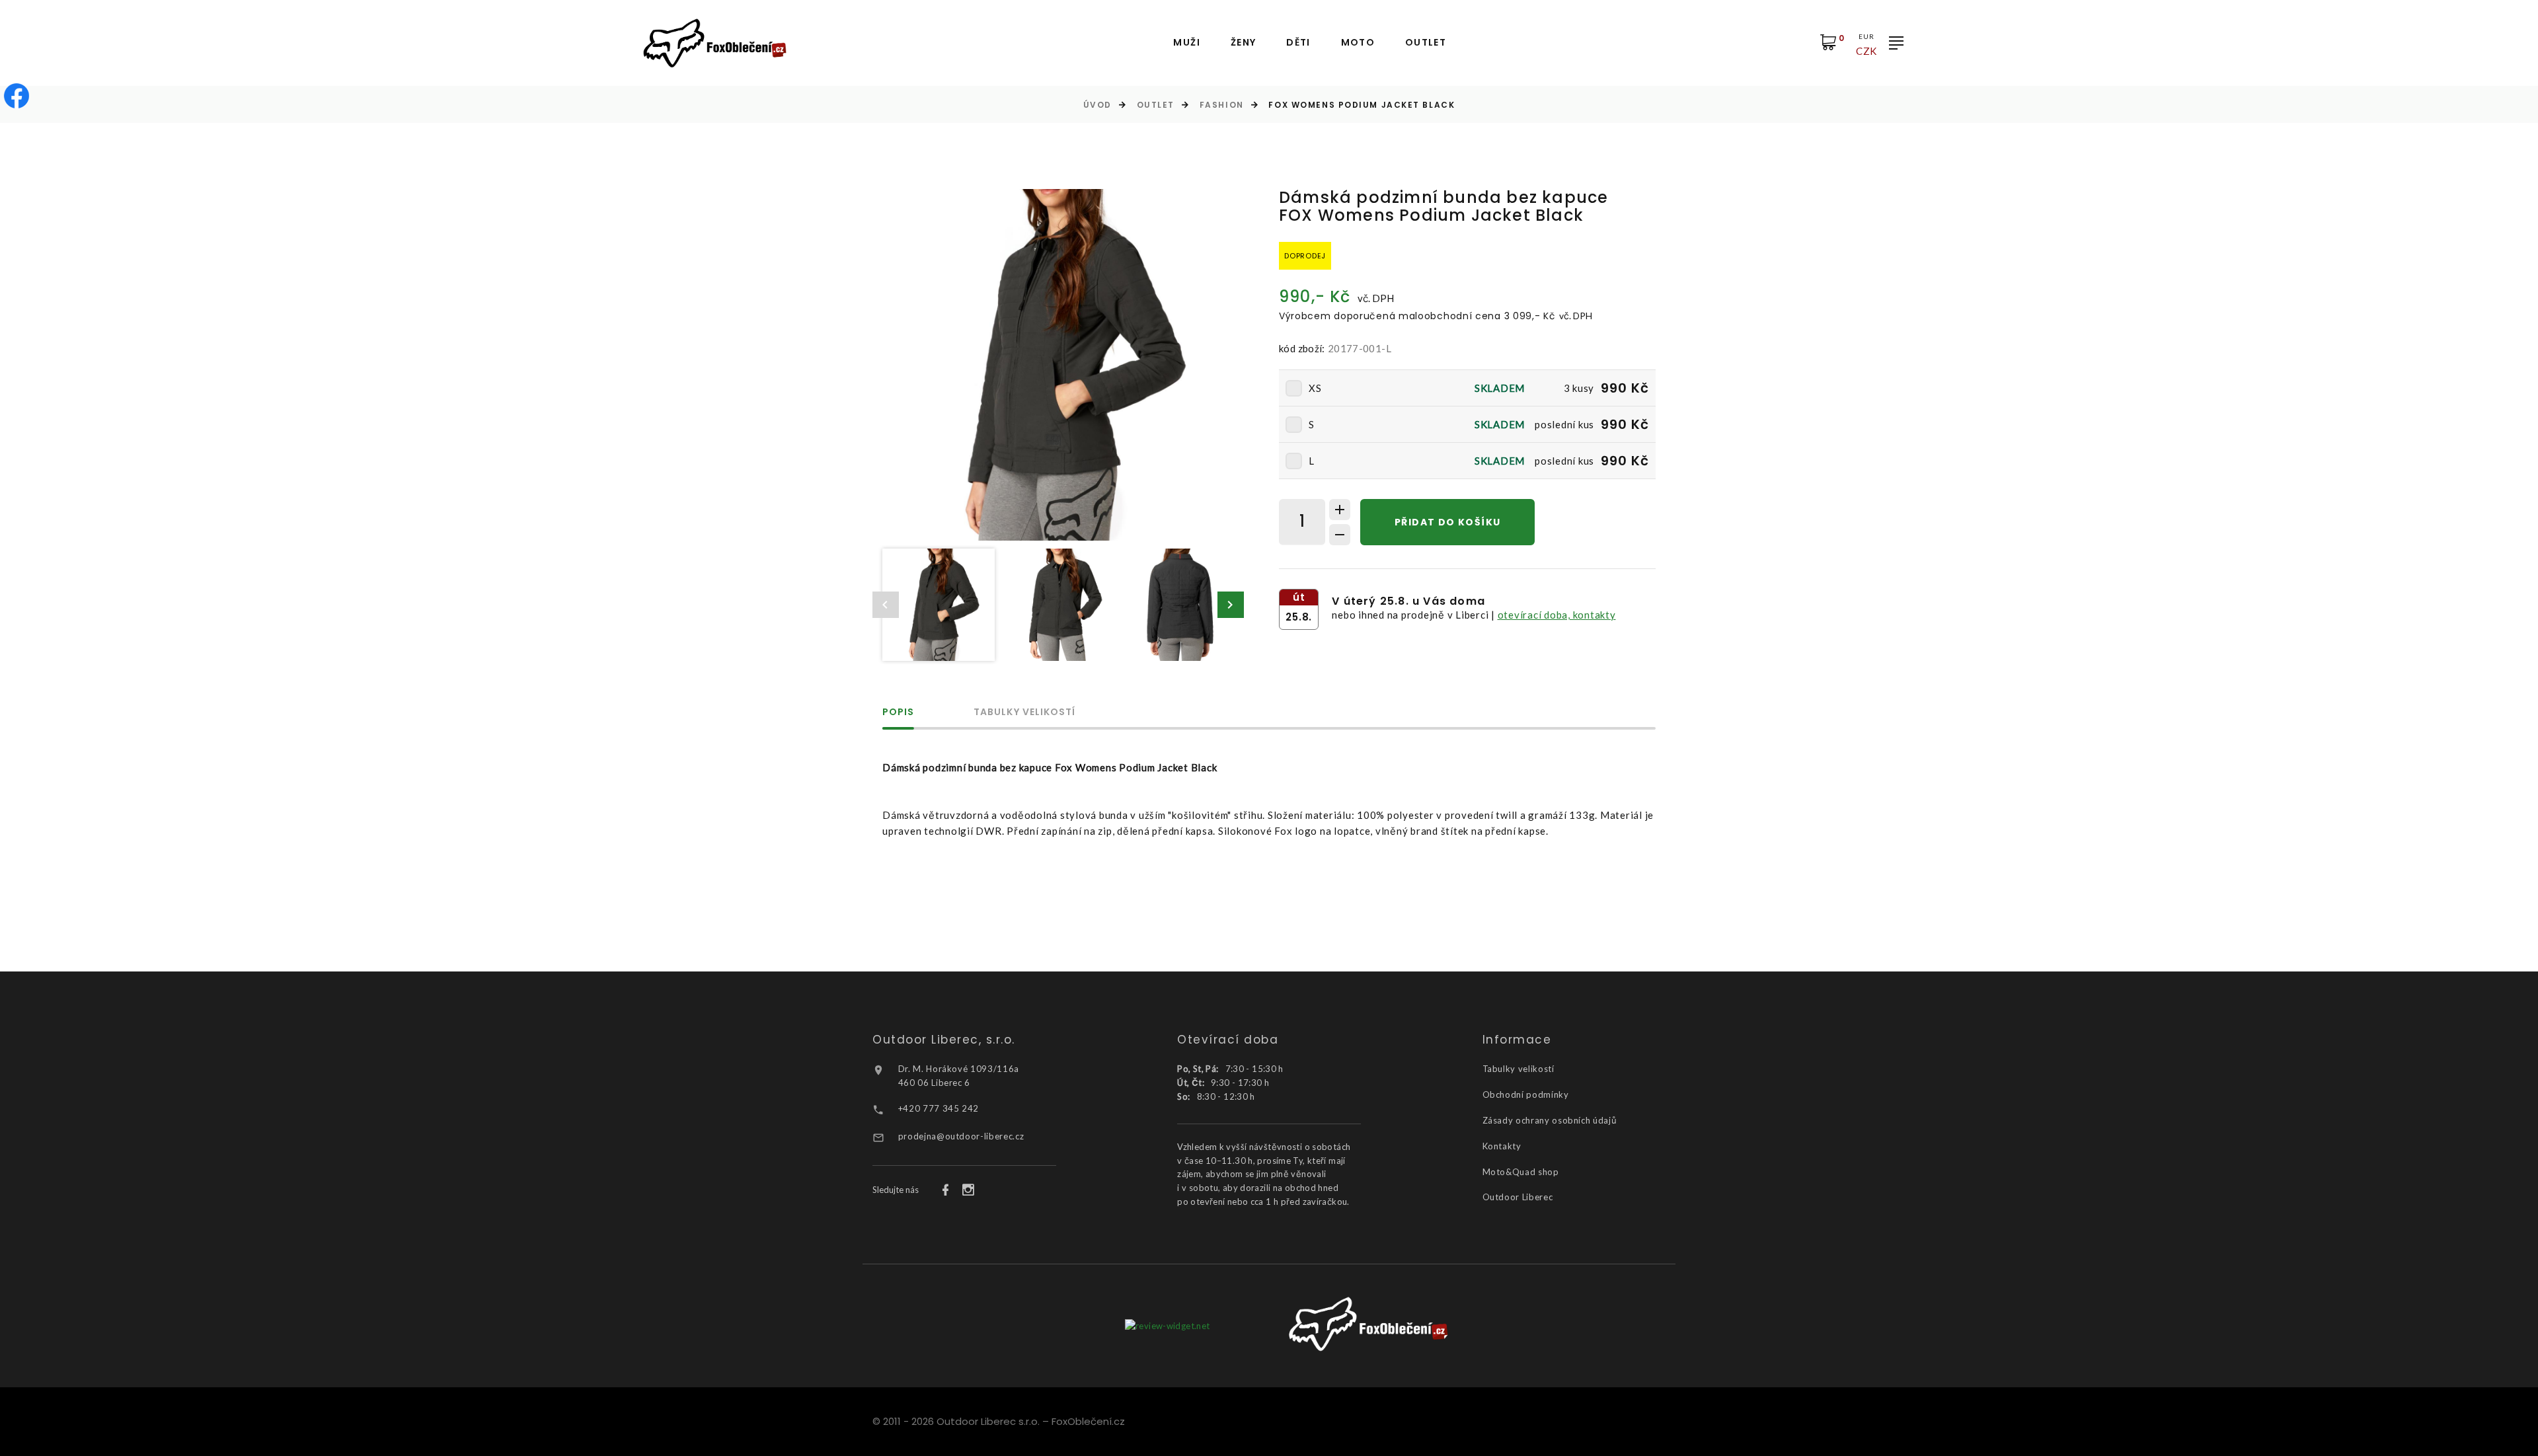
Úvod (1097, 105)
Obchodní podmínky (1526, 1094)
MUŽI (1187, 43)
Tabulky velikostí (1024, 713)
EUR (1866, 36)
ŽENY (1244, 43)
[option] (1058, 365)
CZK (1866, 51)
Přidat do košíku (1447, 522)
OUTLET (1426, 43)
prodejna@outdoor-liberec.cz (961, 1136)
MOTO (1358, 43)
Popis (898, 713)
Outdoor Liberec (1518, 1197)
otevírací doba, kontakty (1557, 615)
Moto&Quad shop (1521, 1172)
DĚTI (1298, 43)
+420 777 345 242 (939, 1108)
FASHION (1222, 105)
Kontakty (1502, 1146)
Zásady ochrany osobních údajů (1550, 1120)
